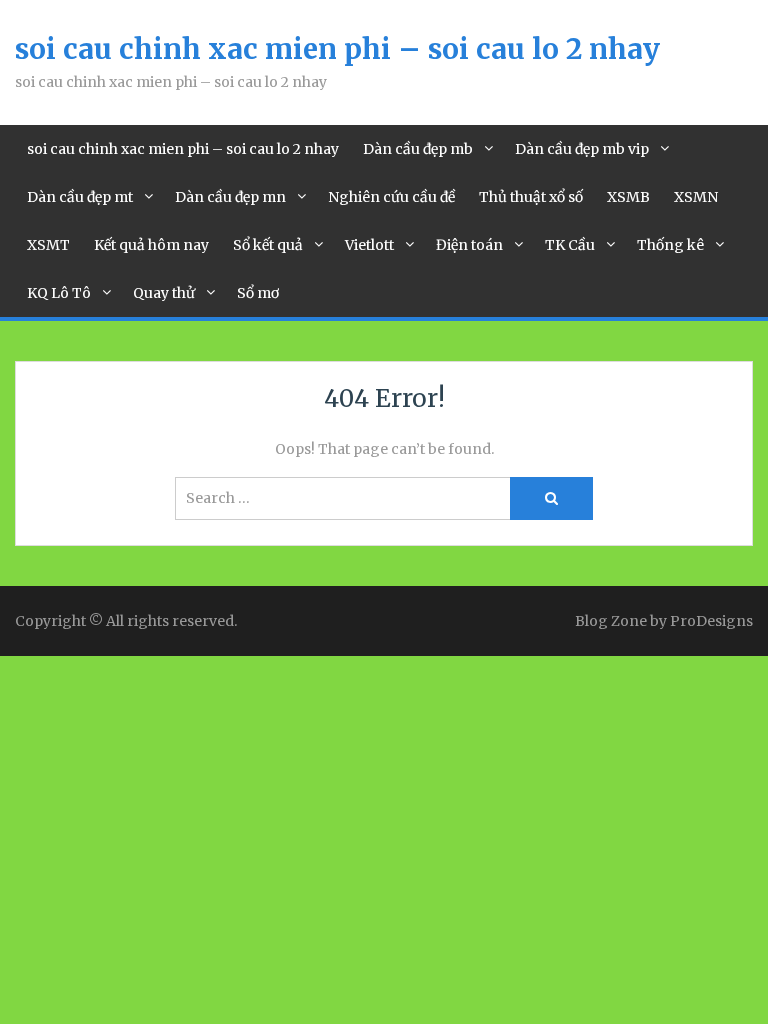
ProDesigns (711, 621)
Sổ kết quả (268, 245)
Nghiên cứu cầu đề (391, 197)
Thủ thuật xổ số (531, 197)
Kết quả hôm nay (151, 245)
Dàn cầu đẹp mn (230, 197)
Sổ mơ (258, 293)
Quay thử (164, 293)
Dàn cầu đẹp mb (418, 149)
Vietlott (369, 245)
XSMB (628, 197)
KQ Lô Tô (59, 293)
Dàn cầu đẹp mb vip (582, 149)
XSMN (696, 197)
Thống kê (670, 245)
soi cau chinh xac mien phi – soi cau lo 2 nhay (337, 49)
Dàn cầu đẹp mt (80, 197)
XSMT (48, 245)
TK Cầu (570, 245)
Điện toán (469, 245)
